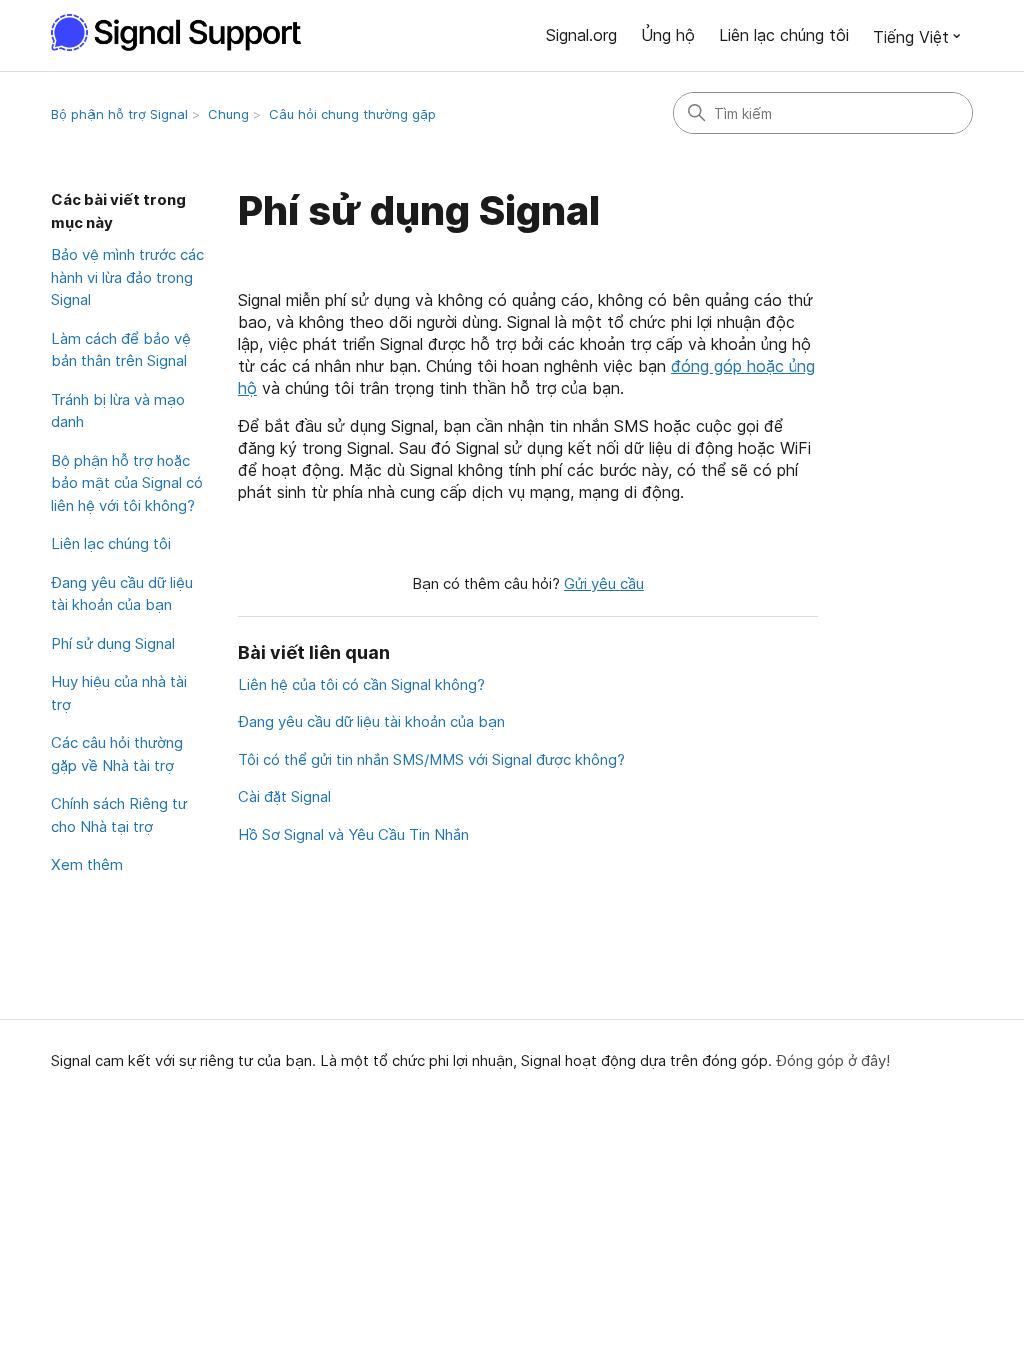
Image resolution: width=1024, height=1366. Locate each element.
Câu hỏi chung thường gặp (352, 114)
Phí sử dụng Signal (113, 643)
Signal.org (581, 35)
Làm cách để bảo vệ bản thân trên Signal (121, 350)
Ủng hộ (668, 35)
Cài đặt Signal (284, 796)
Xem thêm (87, 864)
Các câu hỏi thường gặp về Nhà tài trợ (117, 754)
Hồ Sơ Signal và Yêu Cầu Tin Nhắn (353, 834)
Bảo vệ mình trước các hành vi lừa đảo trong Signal (127, 277)
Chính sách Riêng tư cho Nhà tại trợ (119, 815)
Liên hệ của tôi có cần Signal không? (361, 684)
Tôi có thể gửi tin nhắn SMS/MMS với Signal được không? (431, 759)
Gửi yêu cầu (604, 583)
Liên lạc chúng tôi (784, 35)
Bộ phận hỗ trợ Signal (119, 114)
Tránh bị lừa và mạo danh (118, 411)
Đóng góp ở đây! (833, 1060)
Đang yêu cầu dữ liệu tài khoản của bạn (122, 594)
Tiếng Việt (911, 37)
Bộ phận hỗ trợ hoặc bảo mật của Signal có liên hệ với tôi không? (127, 483)
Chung (228, 114)
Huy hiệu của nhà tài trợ (119, 693)
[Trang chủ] (187, 32)
